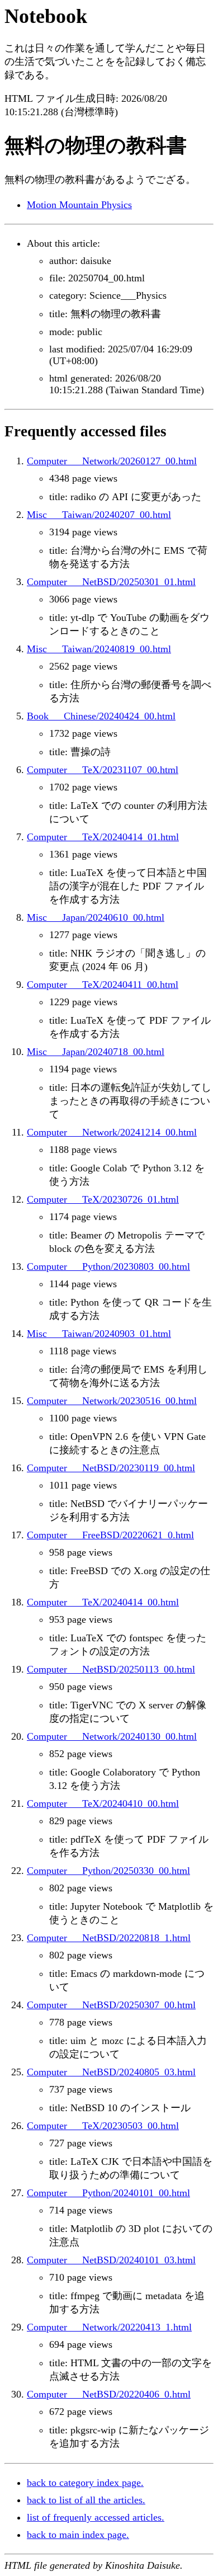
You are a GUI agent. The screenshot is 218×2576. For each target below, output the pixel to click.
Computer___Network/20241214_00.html (112, 1132)
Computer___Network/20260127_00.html (112, 461)
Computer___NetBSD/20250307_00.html (111, 2005)
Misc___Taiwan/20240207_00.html (99, 515)
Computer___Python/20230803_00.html (108, 1266)
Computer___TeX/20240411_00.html (103, 985)
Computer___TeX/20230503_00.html (103, 2126)
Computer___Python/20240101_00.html (108, 2193)
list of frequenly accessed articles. (96, 2517)
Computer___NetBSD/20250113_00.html (111, 1669)
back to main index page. (78, 2535)
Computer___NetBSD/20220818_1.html (109, 1938)
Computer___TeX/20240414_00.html (103, 1602)
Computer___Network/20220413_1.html (109, 2327)
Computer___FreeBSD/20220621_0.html (110, 1535)
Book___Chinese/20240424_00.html (101, 716)
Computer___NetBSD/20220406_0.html (109, 2394)
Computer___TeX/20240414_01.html (103, 837)
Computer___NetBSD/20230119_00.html (111, 1468)
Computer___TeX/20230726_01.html (103, 1199)
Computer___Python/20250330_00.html (108, 1871)
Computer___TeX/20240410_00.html (103, 1803)
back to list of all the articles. (86, 2500)
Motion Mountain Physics (79, 205)
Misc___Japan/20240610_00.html (96, 917)
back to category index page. (85, 2483)
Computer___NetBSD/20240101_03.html (111, 2260)
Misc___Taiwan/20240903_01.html (99, 1334)
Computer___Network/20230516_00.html (112, 1401)
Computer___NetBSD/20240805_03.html (111, 2072)
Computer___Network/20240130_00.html (112, 1736)
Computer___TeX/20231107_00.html (103, 770)
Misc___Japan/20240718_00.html (96, 1052)
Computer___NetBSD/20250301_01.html (111, 582)
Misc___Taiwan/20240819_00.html (99, 649)
